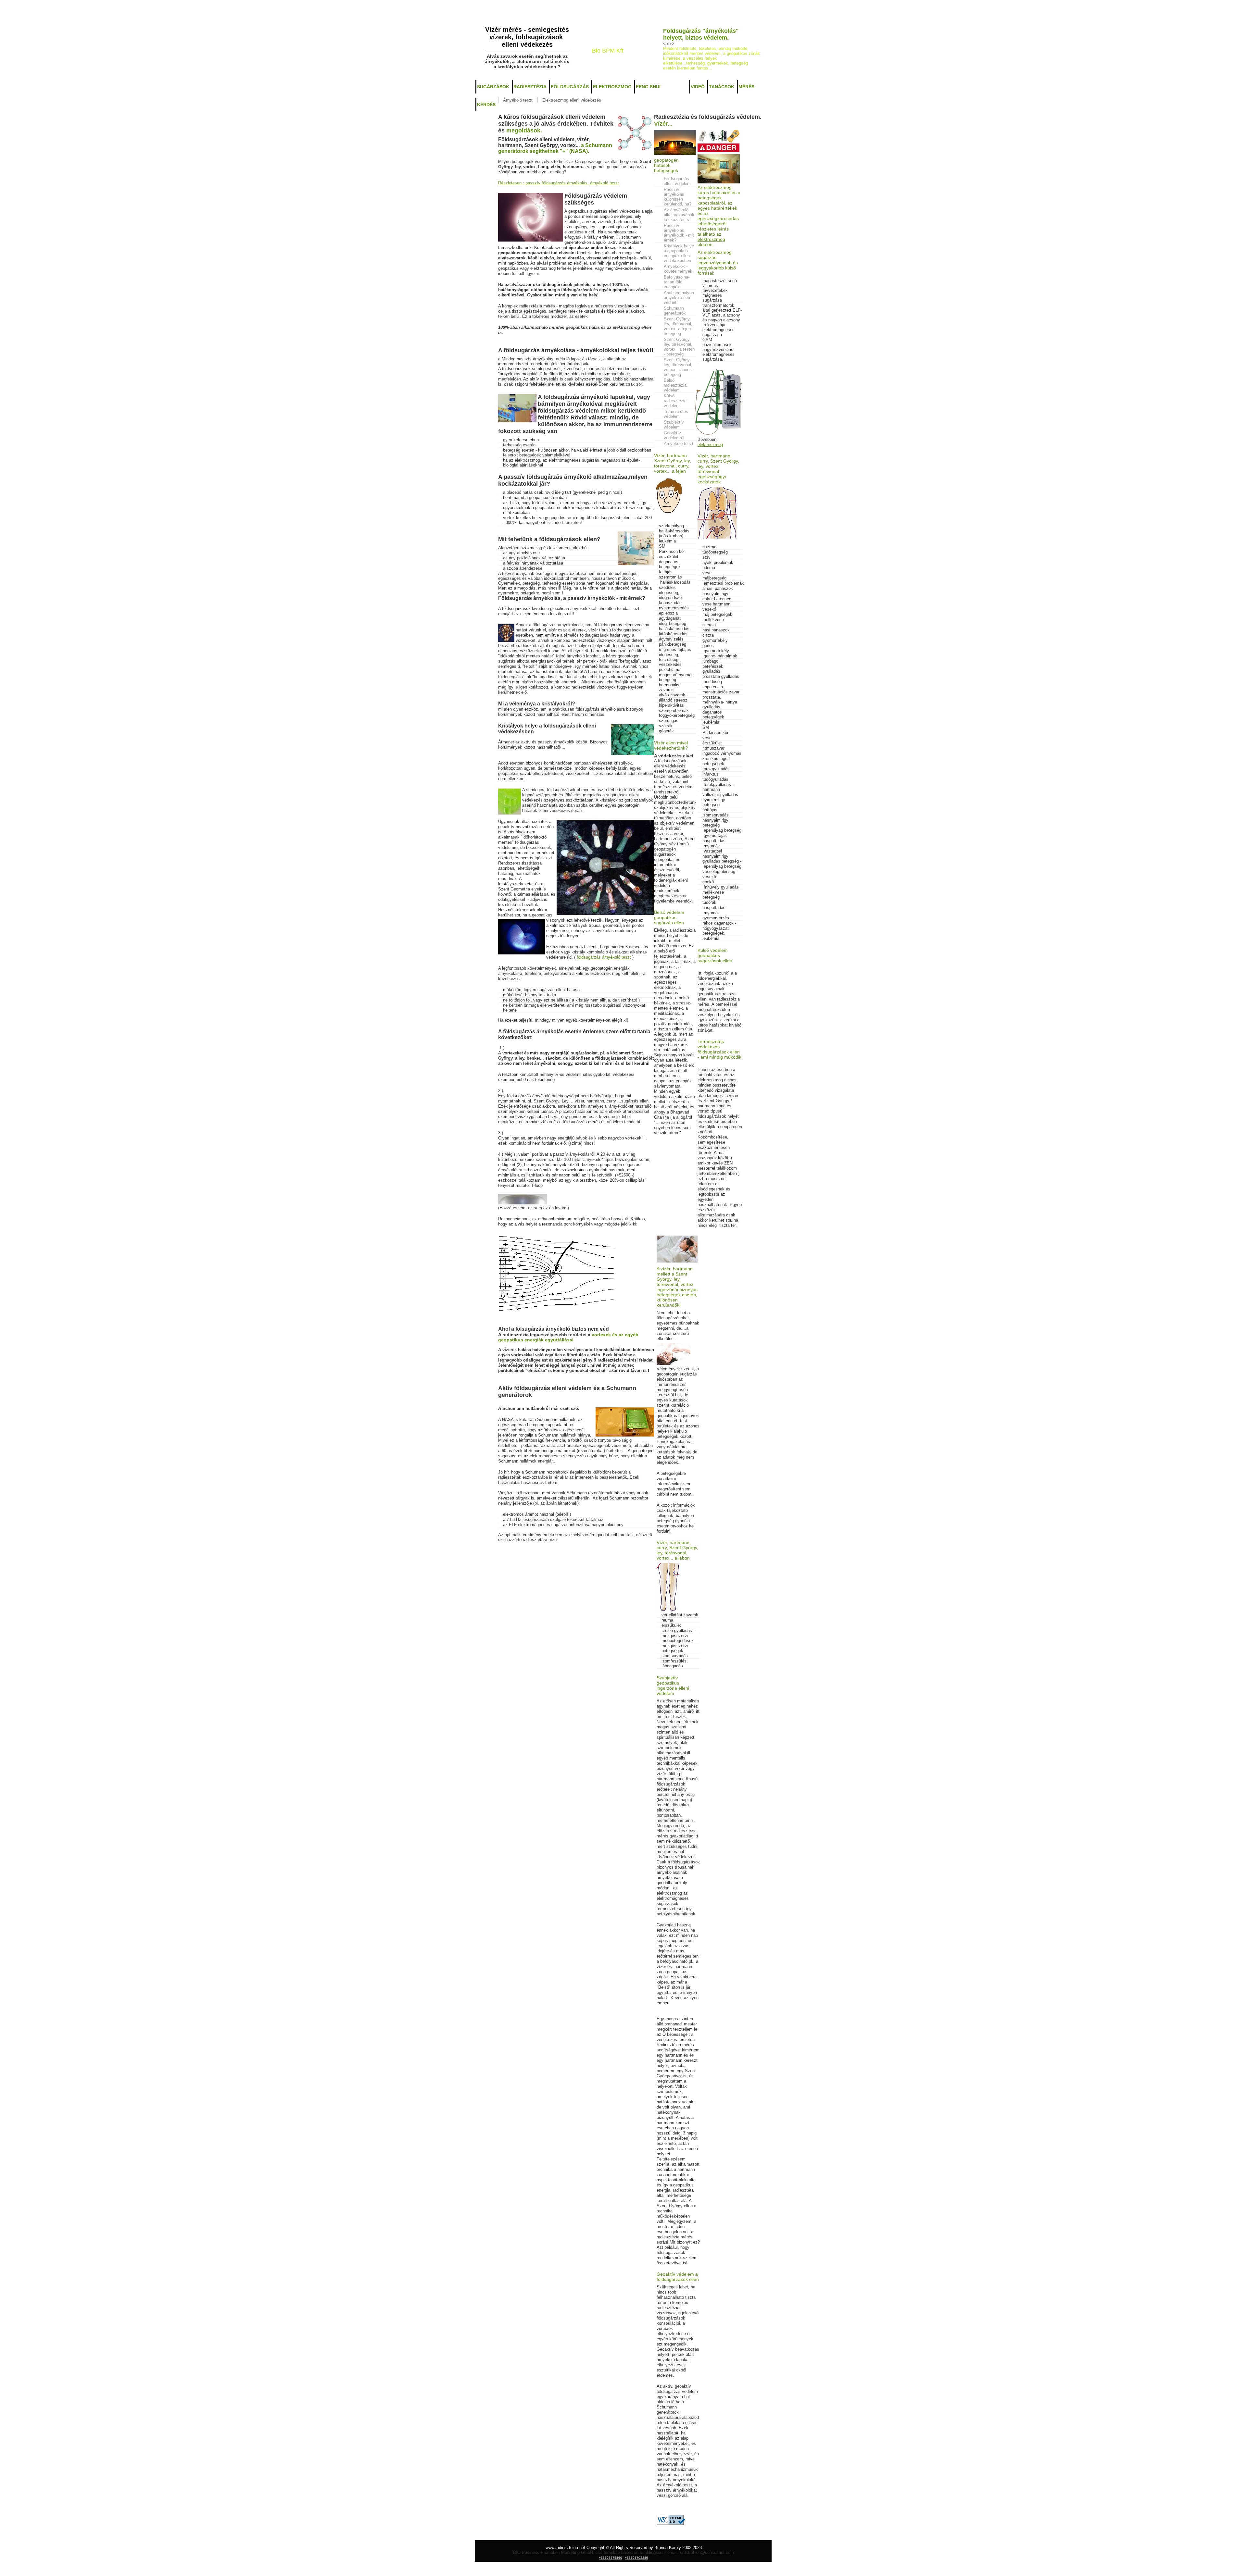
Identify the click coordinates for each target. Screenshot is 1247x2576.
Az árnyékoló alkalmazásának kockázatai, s (679, 215)
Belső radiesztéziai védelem (676, 385)
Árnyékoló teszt (518, 100)
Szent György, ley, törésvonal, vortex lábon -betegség (678, 367)
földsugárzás (570, 87)
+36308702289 (636, 57)
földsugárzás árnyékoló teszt (604, 957)
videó (698, 87)
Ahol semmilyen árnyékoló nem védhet (679, 298)
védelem (676, 87)
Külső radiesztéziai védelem (676, 401)
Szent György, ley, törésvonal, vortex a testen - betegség (679, 347)
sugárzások (493, 87)
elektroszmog (612, 87)
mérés (746, 87)
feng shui (648, 87)
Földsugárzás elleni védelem (677, 181)
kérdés (486, 105)
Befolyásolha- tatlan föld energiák (677, 282)
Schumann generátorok (675, 311)
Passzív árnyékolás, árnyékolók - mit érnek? (679, 233)
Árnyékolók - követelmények (678, 269)
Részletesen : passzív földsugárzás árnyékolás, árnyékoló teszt (559, 183)
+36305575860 (606, 57)
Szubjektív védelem (674, 425)
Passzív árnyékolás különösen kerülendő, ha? (678, 197)
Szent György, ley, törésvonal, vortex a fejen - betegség (679, 326)
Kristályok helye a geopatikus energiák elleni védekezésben (679, 253)
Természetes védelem (676, 414)
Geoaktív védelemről (675, 435)
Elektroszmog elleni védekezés (572, 100)
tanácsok (722, 87)
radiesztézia (530, 87)
